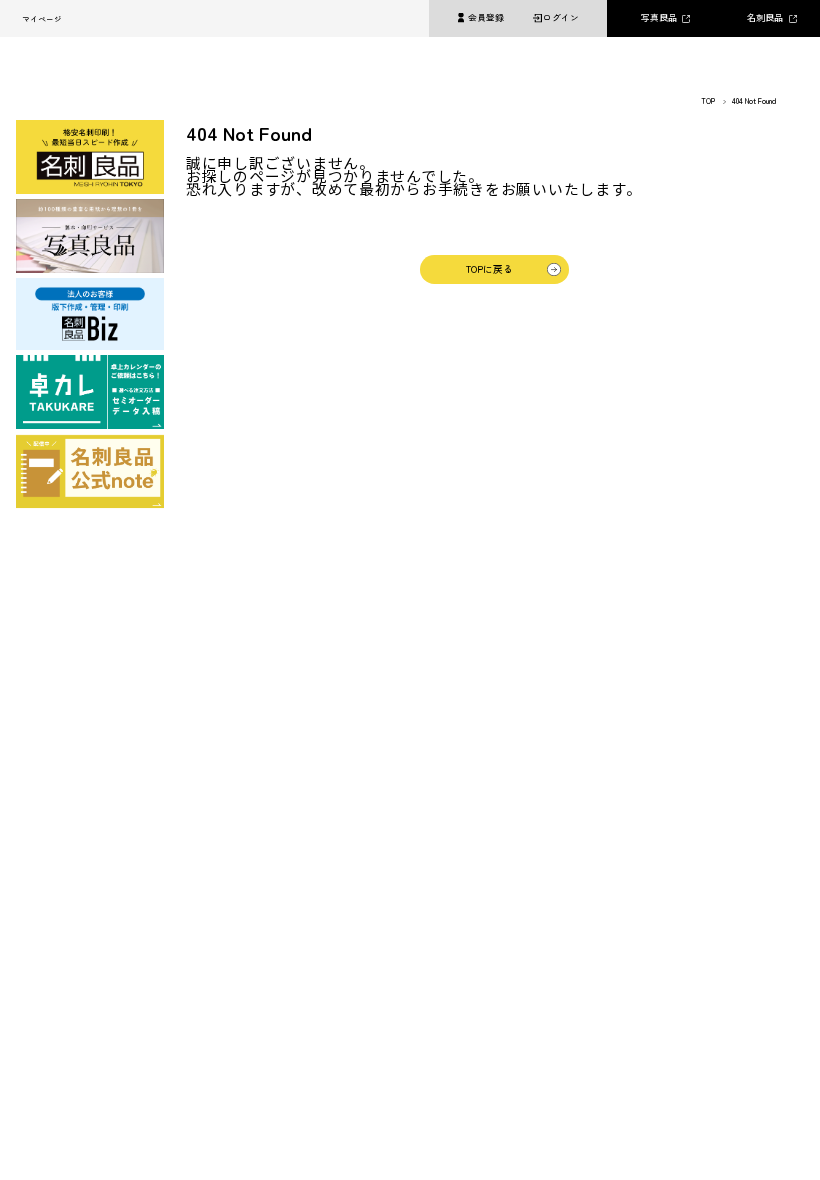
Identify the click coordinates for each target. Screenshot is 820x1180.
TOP (708, 101)
